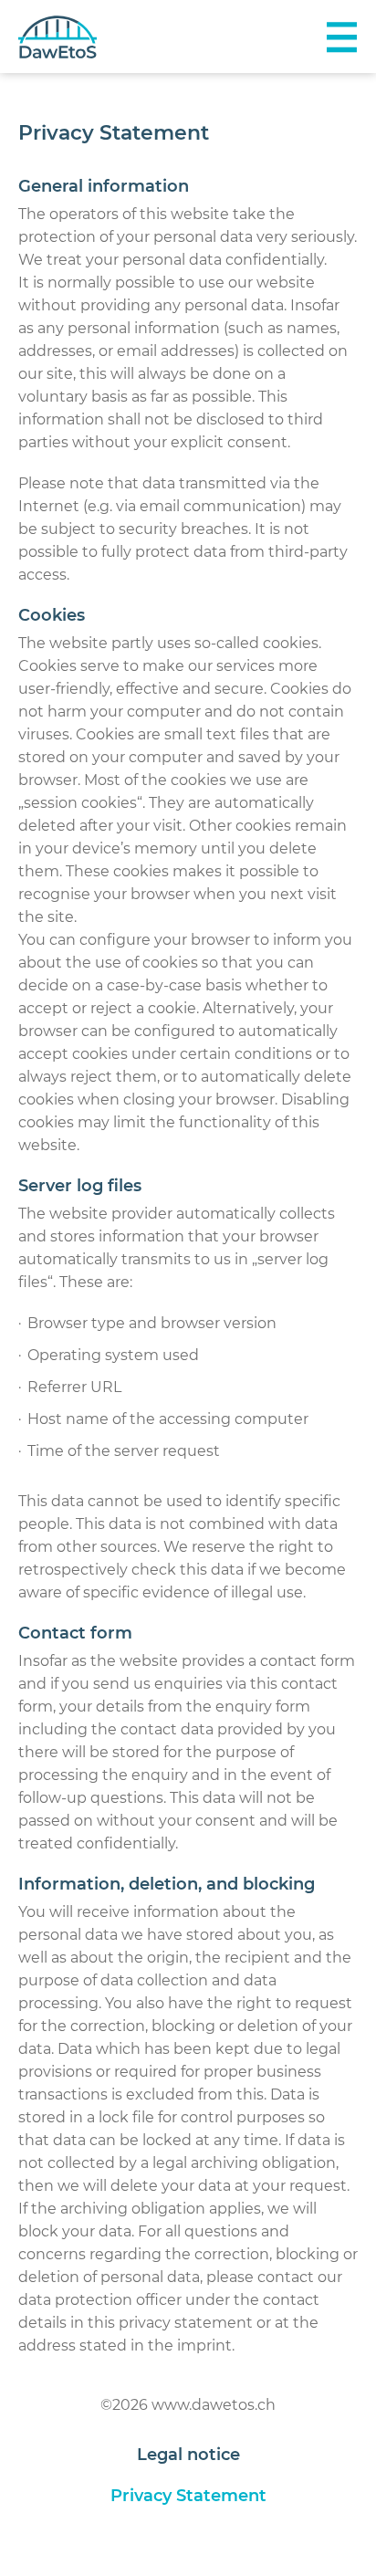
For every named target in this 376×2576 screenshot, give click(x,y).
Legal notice (188, 2455)
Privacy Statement (188, 2496)
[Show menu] (341, 37)
